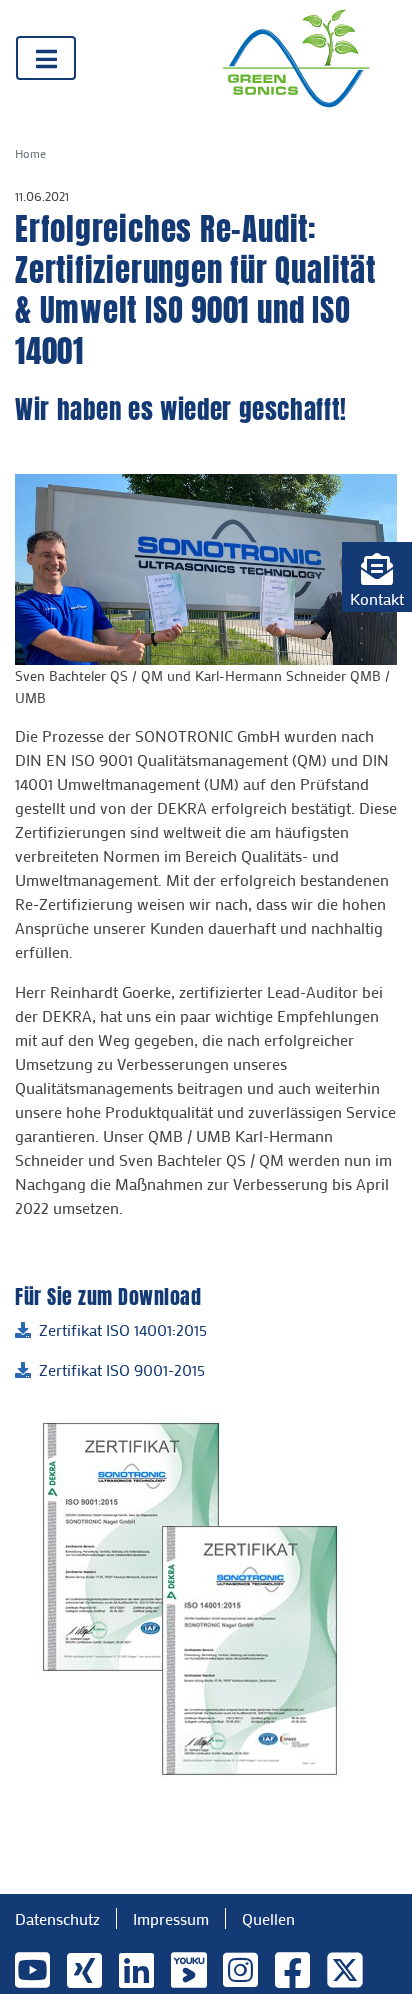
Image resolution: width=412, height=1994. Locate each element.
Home (30, 153)
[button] (377, 577)
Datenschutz (57, 1918)
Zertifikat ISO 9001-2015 (122, 1369)
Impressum (171, 1918)
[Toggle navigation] (46, 58)
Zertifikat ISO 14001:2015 (123, 1329)
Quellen (268, 1918)
